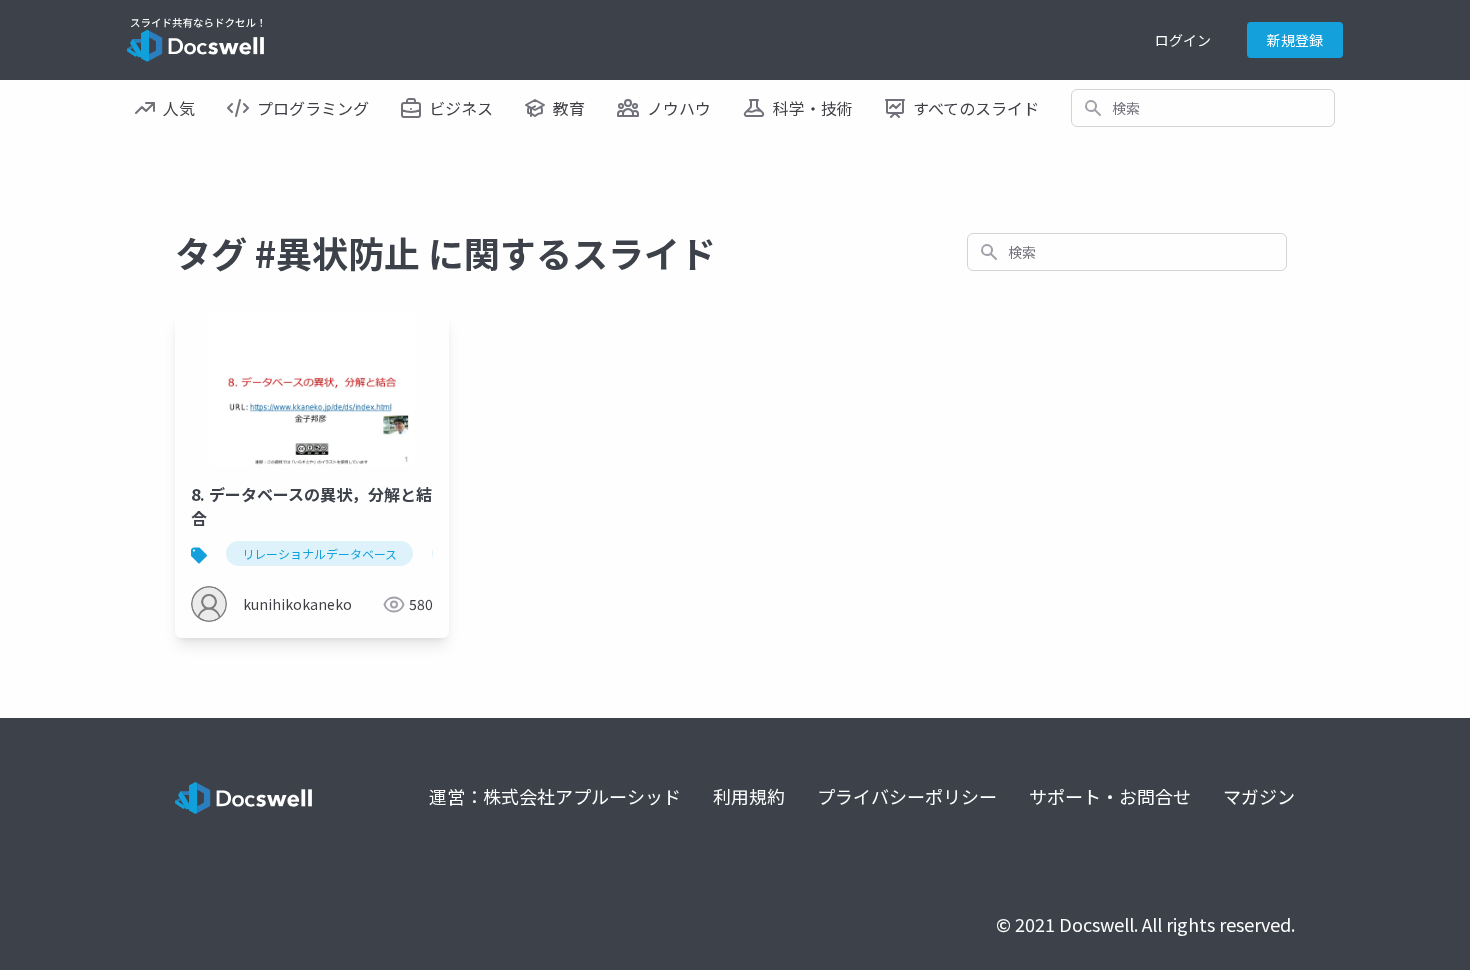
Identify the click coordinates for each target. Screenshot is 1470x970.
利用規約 (749, 796)
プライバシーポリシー (907, 796)
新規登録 (1295, 40)
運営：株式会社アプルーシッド (555, 796)
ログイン (1183, 40)
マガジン (1259, 796)
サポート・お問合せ (1110, 796)
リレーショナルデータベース (319, 553)
